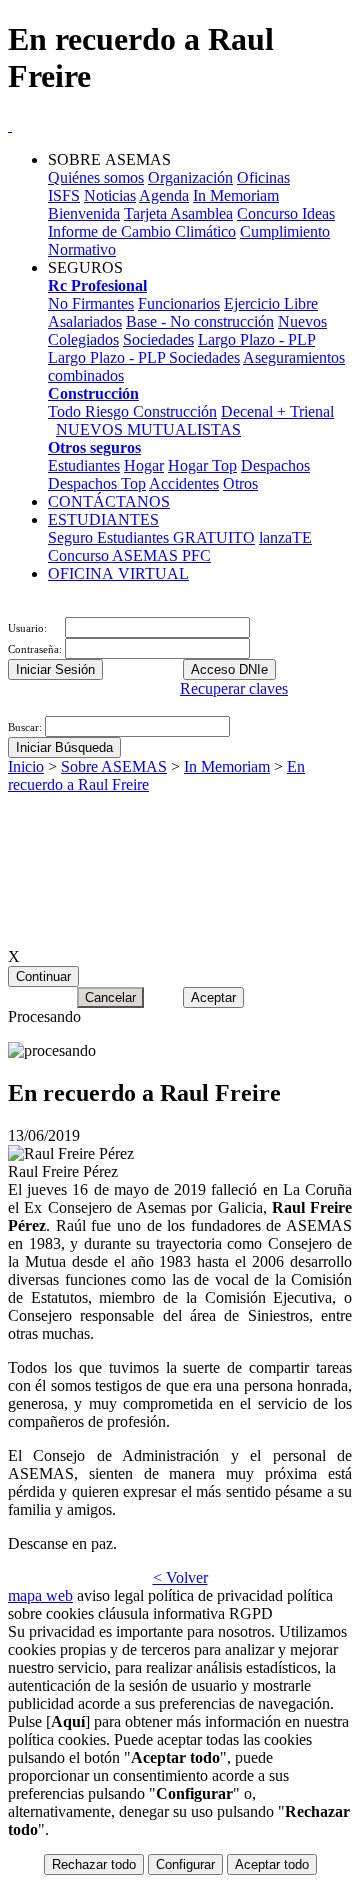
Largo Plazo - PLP (256, 339)
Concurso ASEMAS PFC (129, 555)
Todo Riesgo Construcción (132, 411)
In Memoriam (236, 195)
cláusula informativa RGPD (185, 1613)
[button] (10, 706)
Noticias (110, 195)
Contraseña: (36, 649)
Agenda (164, 195)
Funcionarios (179, 303)
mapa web (40, 1595)
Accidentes (184, 483)
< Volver (180, 1577)
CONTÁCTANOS (109, 501)
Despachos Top (97, 483)
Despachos (275, 465)
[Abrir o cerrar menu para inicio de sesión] (10, 607)
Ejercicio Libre (271, 303)
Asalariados (85, 321)
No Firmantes (91, 303)
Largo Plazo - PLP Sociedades (144, 357)
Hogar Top (202, 465)
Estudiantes (84, 465)
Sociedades (158, 339)
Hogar (144, 465)
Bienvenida (84, 213)
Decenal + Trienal (277, 411)
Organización (190, 177)
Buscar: (26, 727)
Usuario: (29, 628)
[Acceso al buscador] (18, 607)
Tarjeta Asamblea (178, 213)
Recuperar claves (234, 688)
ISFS (64, 195)
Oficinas (263, 177)
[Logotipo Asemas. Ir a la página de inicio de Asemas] (10, 125)
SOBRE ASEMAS (109, 159)
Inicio (26, 766)
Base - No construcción (200, 321)
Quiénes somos (96, 177)
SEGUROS (85, 267)
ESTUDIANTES (103, 519)
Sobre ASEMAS (114, 766)
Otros (240, 483)
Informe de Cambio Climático (142, 231)
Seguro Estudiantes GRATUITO (151, 537)
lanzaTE (285, 537)
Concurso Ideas (286, 213)
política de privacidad (215, 1595)
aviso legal (110, 1595)
